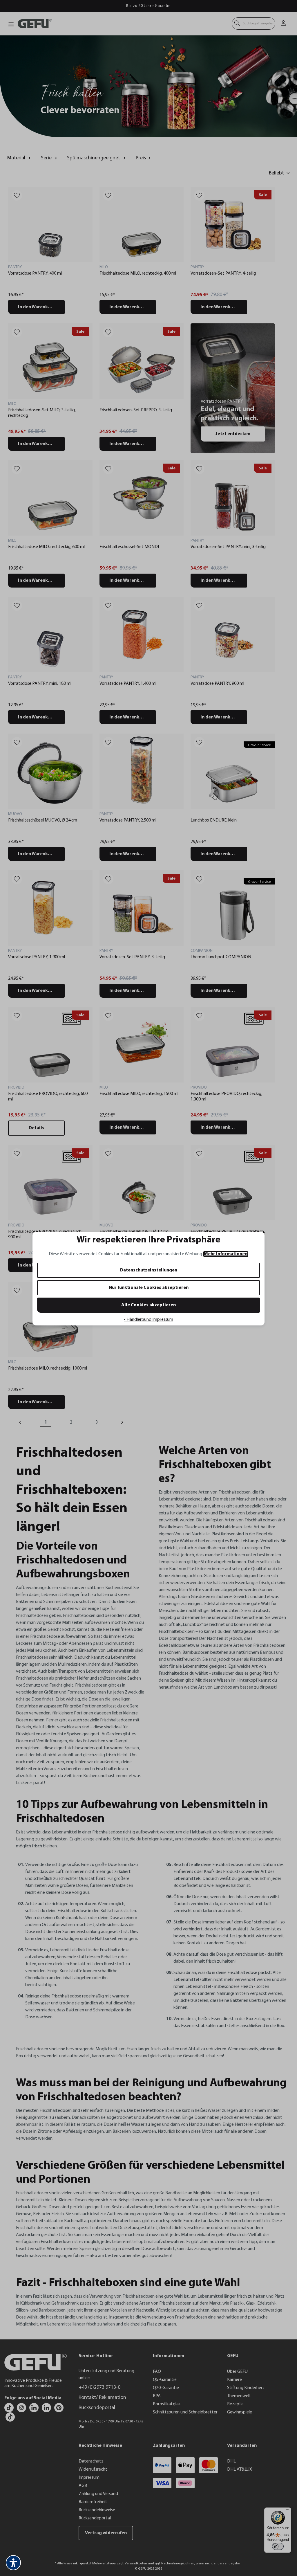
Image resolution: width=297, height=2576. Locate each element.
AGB (103, 1349)
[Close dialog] (254, 1217)
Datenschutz (88, 1349)
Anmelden (92, 1306)
